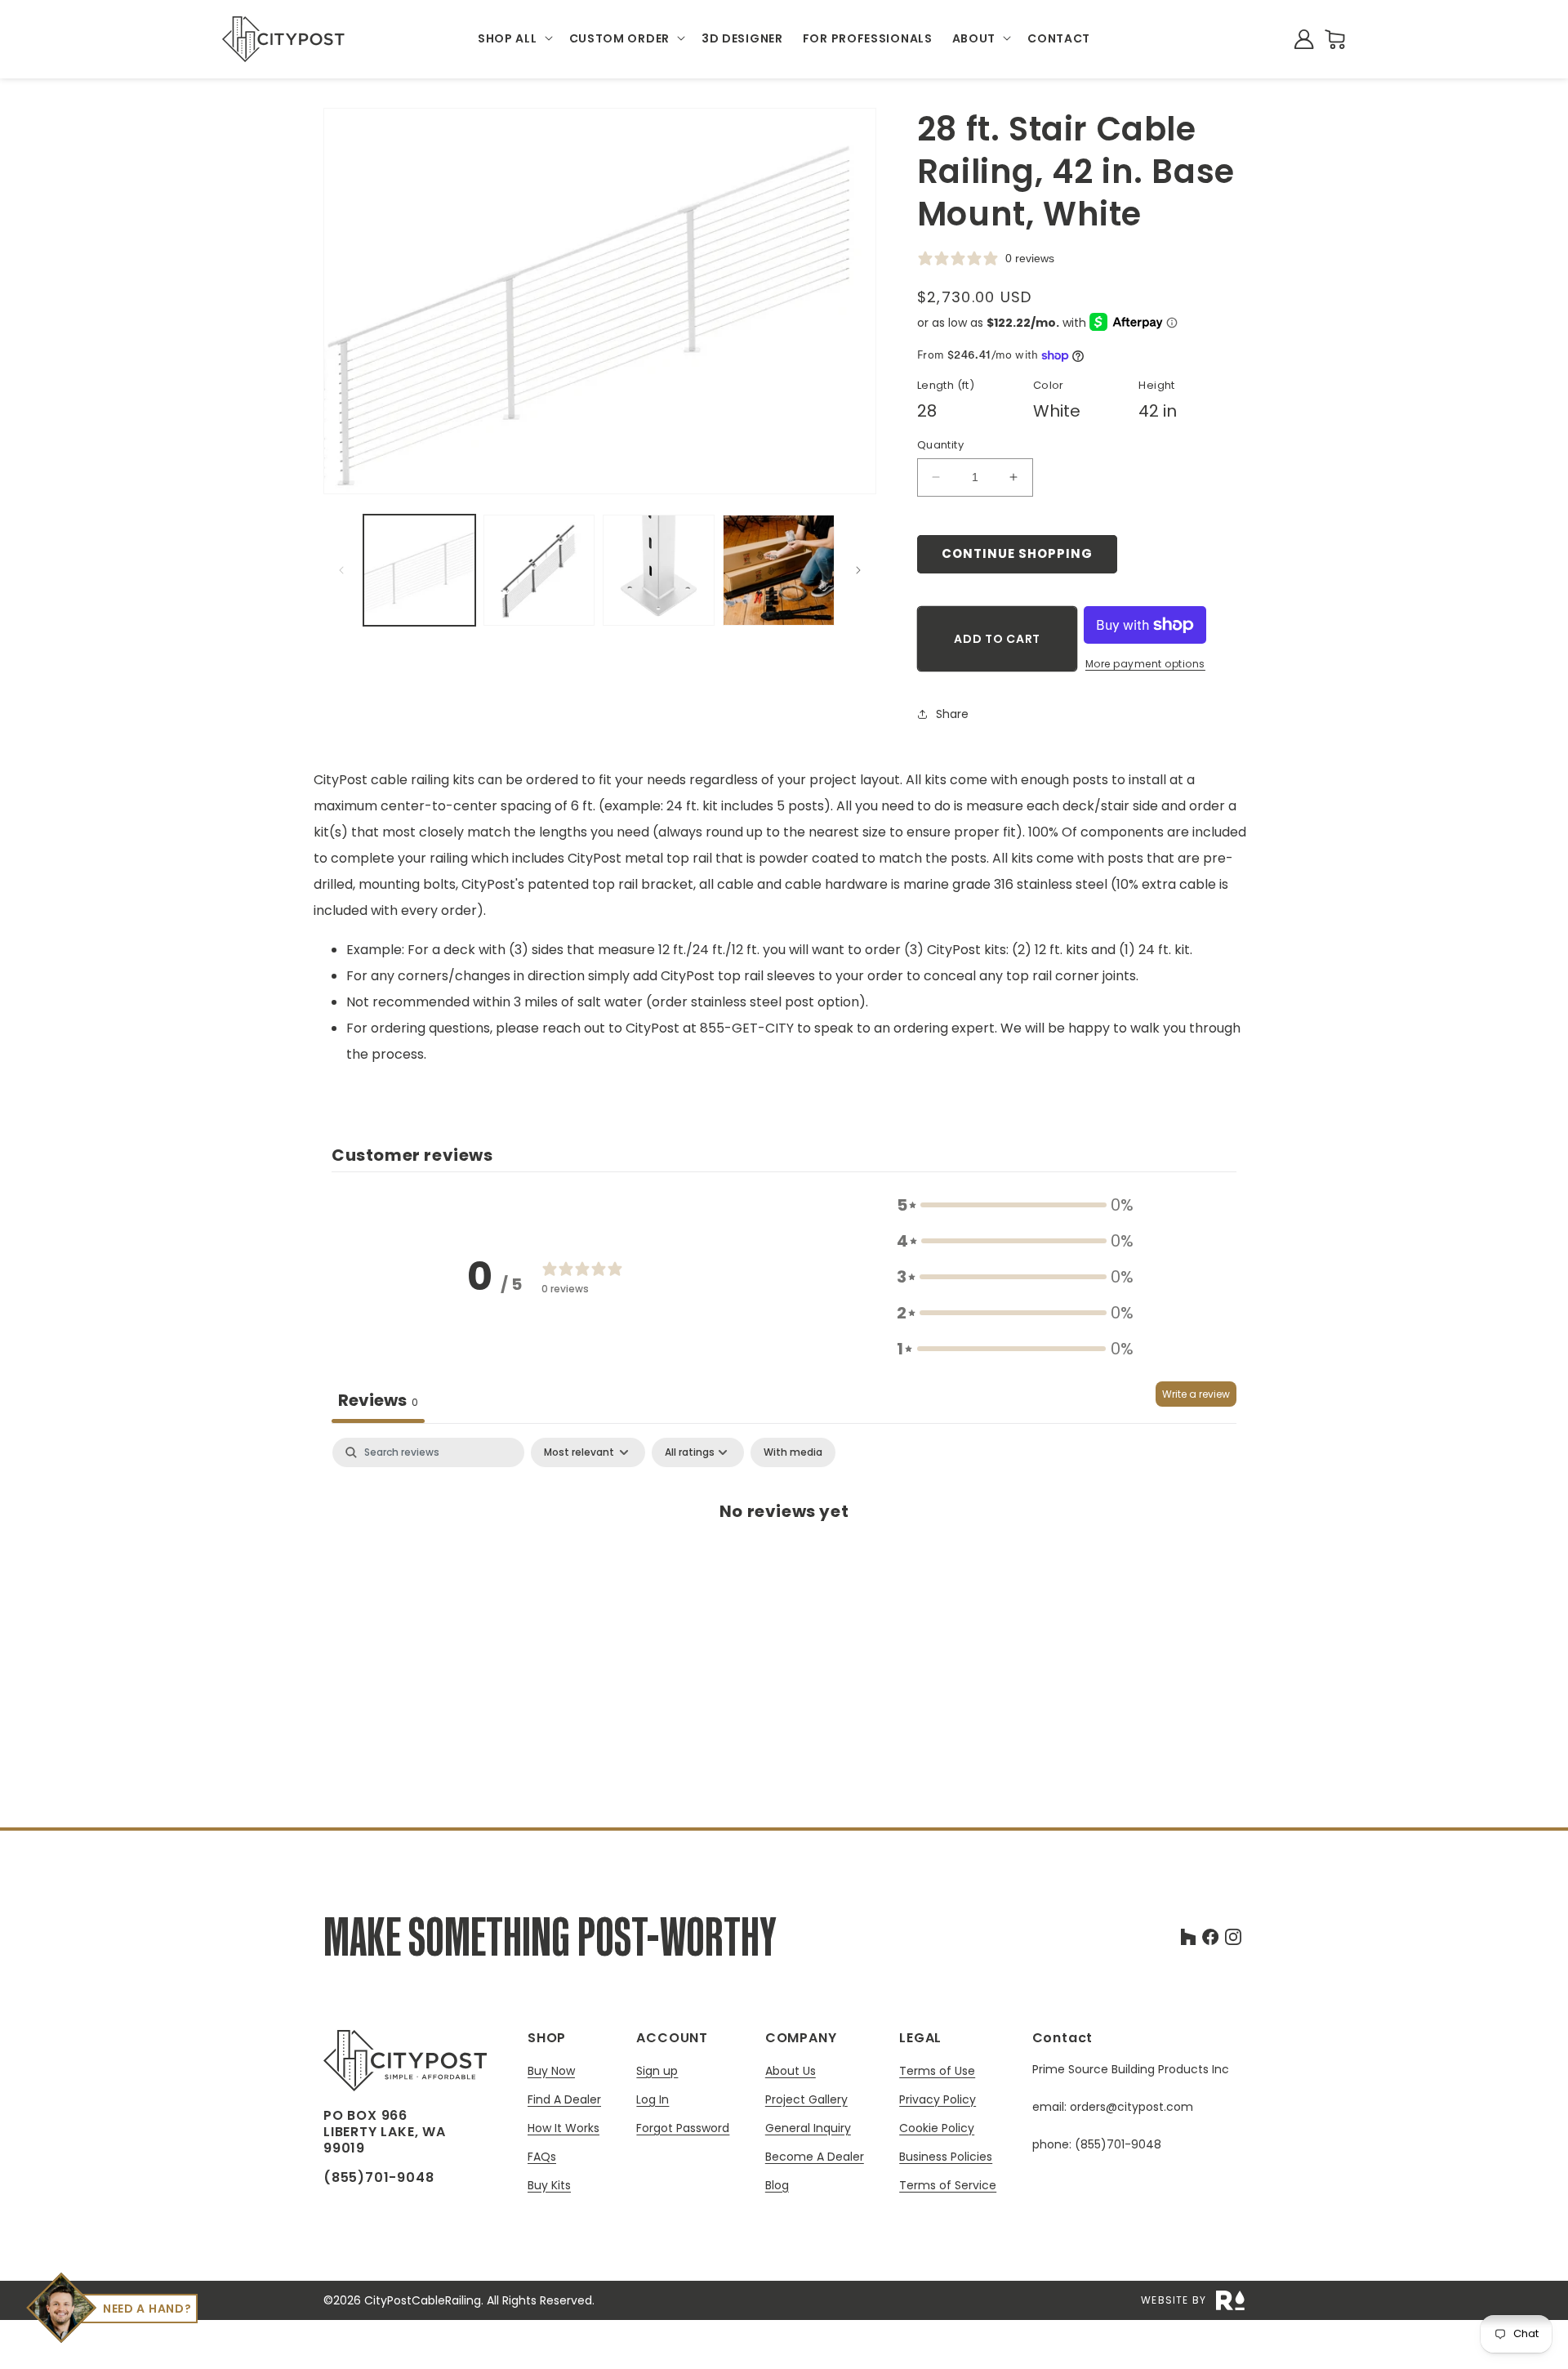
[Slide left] (341, 570)
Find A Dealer (564, 2100)
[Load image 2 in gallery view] (539, 571)
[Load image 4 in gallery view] (779, 571)
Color (1049, 385)
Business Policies (946, 2157)
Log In (653, 2100)
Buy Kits (549, 2185)
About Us (791, 2071)
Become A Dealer (815, 2157)
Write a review (1196, 1394)
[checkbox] (793, 1452)
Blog (777, 2185)
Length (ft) (946, 385)
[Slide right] (858, 570)
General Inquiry (808, 2128)
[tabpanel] (784, 1564)
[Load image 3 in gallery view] (659, 571)
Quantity (940, 445)
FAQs (542, 2157)
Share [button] (952, 714)
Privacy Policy (938, 2100)
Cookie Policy (937, 2128)
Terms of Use (937, 2071)
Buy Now (551, 2071)
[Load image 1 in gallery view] (419, 571)
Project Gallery (806, 2100)
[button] (514, 39)
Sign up (657, 2071)
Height (1156, 385)
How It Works (563, 2128)
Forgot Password (683, 2128)
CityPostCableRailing (423, 2300)
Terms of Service (948, 2185)
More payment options (1145, 664)
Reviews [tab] (378, 1400)
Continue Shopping (1017, 553)
